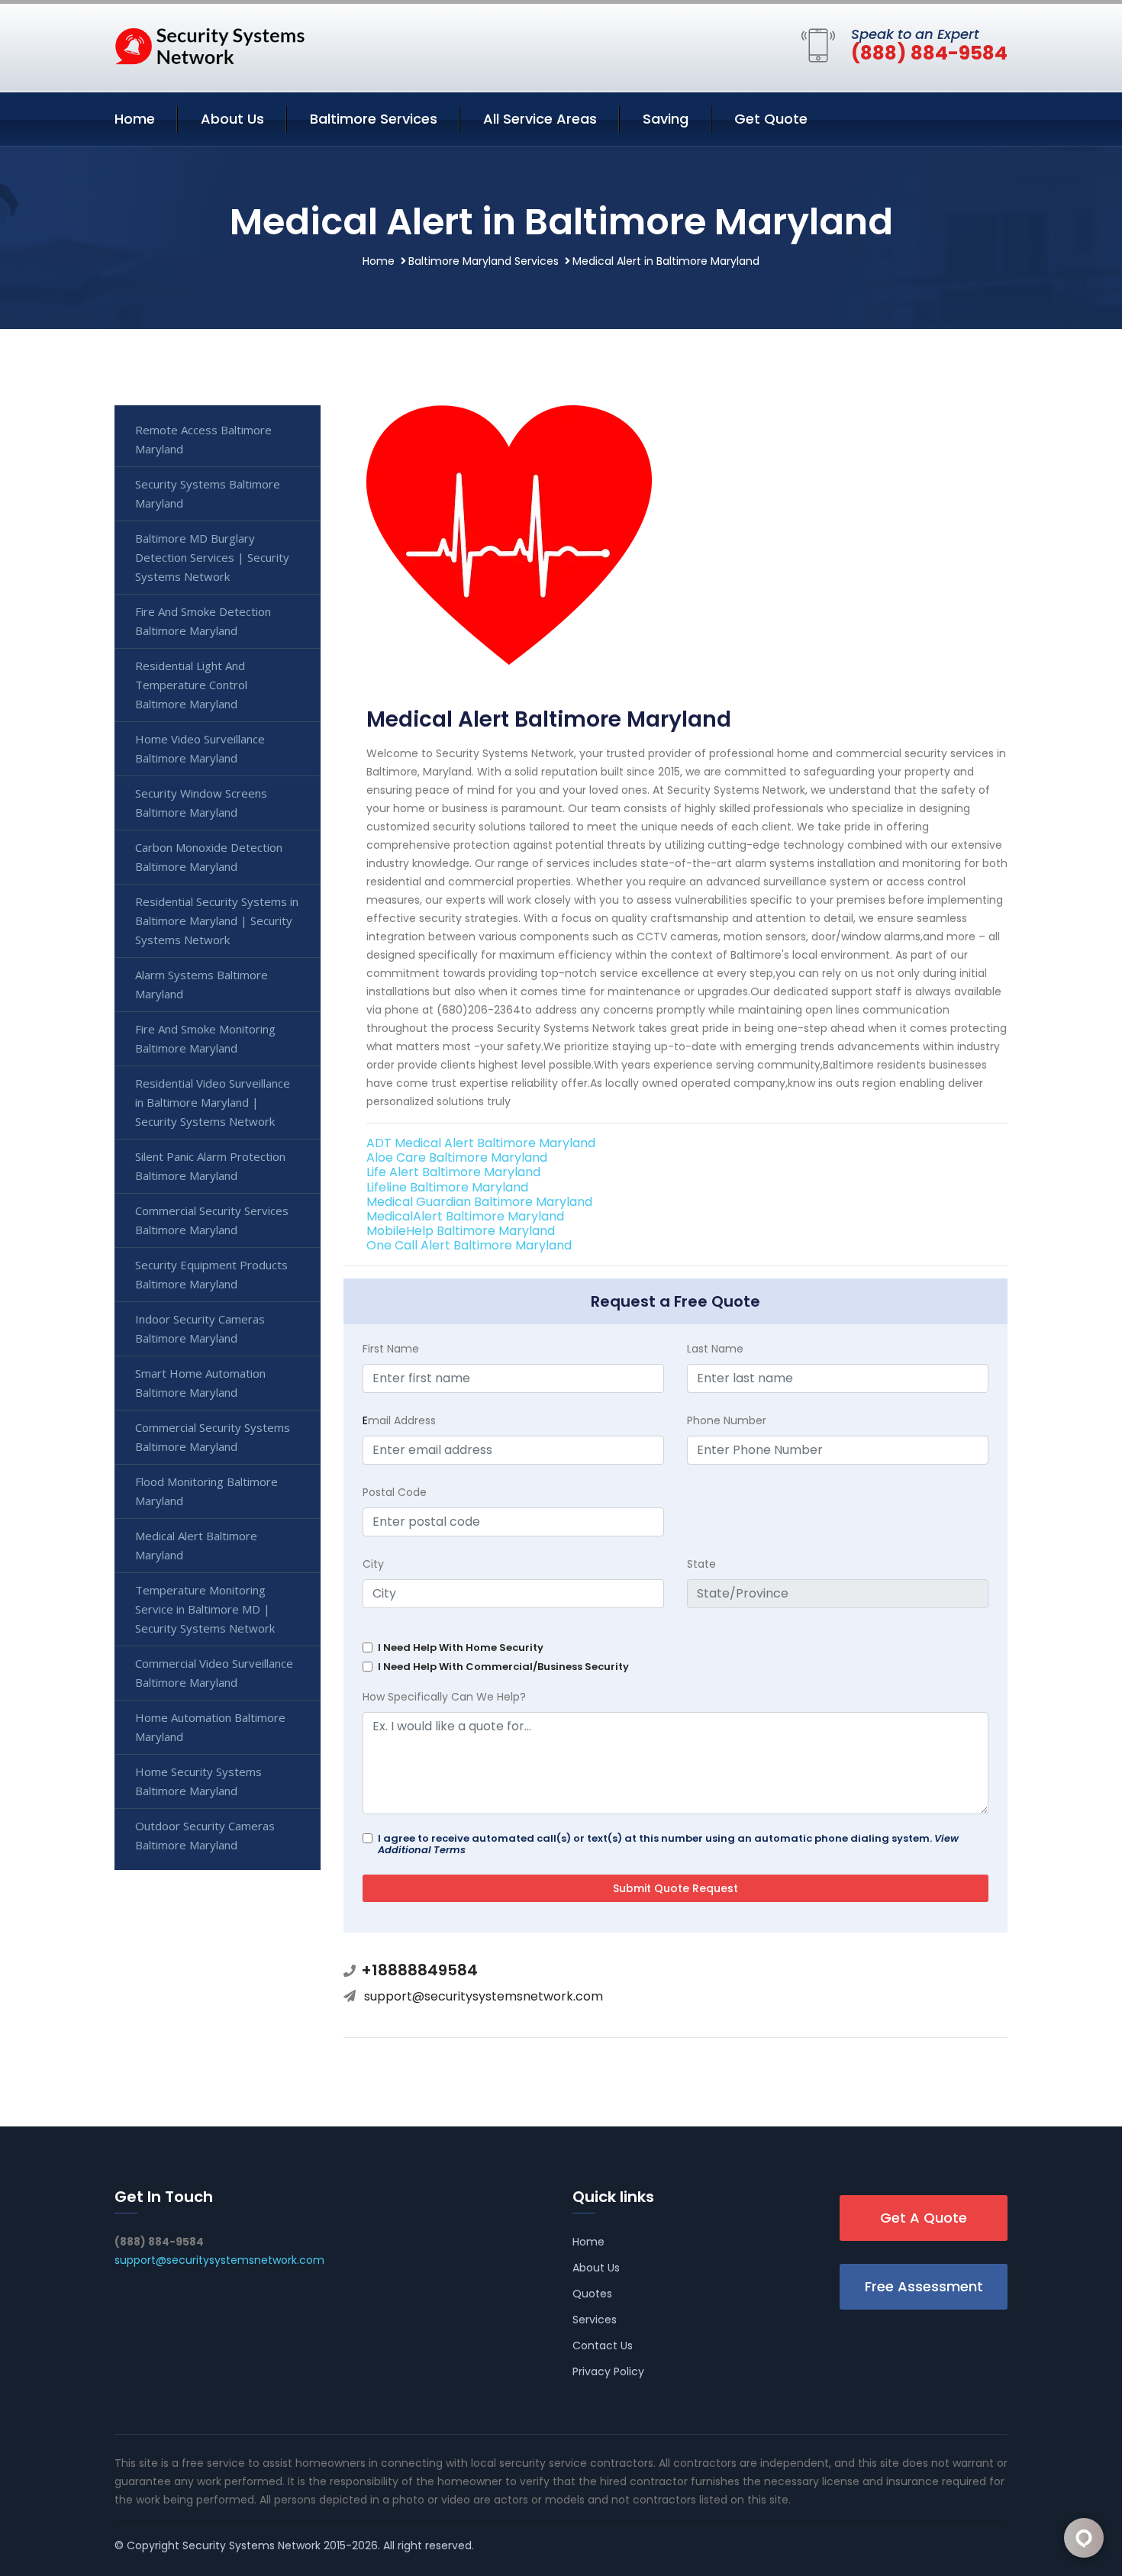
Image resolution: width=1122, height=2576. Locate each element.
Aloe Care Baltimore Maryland (457, 1157)
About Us (232, 119)
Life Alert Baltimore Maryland (453, 1172)
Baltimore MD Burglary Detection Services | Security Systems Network (212, 557)
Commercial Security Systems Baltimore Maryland (213, 1437)
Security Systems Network (251, 2545)
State (701, 1564)
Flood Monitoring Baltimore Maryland (206, 1491)
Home (135, 119)
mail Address (399, 1420)
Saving (666, 119)
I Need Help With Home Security (461, 1647)
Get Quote (771, 119)
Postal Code (395, 1492)
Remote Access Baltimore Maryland (203, 439)
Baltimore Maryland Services (484, 261)
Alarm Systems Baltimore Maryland (202, 984)
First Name (391, 1349)
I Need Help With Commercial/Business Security (503, 1667)
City (373, 1564)
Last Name (715, 1349)
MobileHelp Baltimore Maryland (461, 1231)
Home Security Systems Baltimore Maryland (198, 1781)
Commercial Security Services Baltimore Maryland (212, 1220)
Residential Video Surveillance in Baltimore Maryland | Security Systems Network (213, 1102)
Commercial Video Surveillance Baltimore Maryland (214, 1673)
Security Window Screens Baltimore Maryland (201, 803)
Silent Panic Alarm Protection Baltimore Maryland (210, 1166)
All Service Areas (540, 119)
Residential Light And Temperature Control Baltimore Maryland (191, 685)
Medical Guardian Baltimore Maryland (479, 1202)
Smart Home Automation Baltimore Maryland (200, 1383)
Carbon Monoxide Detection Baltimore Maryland (209, 857)
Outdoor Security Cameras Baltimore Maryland (205, 1835)
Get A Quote (924, 2218)
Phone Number (727, 1420)
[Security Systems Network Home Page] (210, 45)
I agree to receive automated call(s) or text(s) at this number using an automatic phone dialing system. (668, 1844)
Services (595, 2320)
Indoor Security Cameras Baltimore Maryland (200, 1328)
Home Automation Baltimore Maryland (210, 1727)
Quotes (592, 2294)
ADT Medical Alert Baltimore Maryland (481, 1143)
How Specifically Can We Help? (444, 1697)
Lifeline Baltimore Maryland (447, 1187)
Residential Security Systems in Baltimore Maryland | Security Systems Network (217, 920)
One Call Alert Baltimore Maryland (469, 1245)
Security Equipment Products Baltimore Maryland (211, 1274)
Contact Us (603, 2345)
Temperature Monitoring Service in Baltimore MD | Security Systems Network (205, 1609)
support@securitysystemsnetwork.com (484, 1996)
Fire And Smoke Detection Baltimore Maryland (203, 621)
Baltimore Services (374, 119)
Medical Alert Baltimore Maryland (196, 1545)
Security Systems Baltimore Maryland (208, 493)
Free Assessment (924, 2286)
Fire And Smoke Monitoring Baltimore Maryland (205, 1038)
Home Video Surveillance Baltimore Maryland (200, 748)
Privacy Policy (608, 2371)
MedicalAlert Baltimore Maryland (465, 1216)
